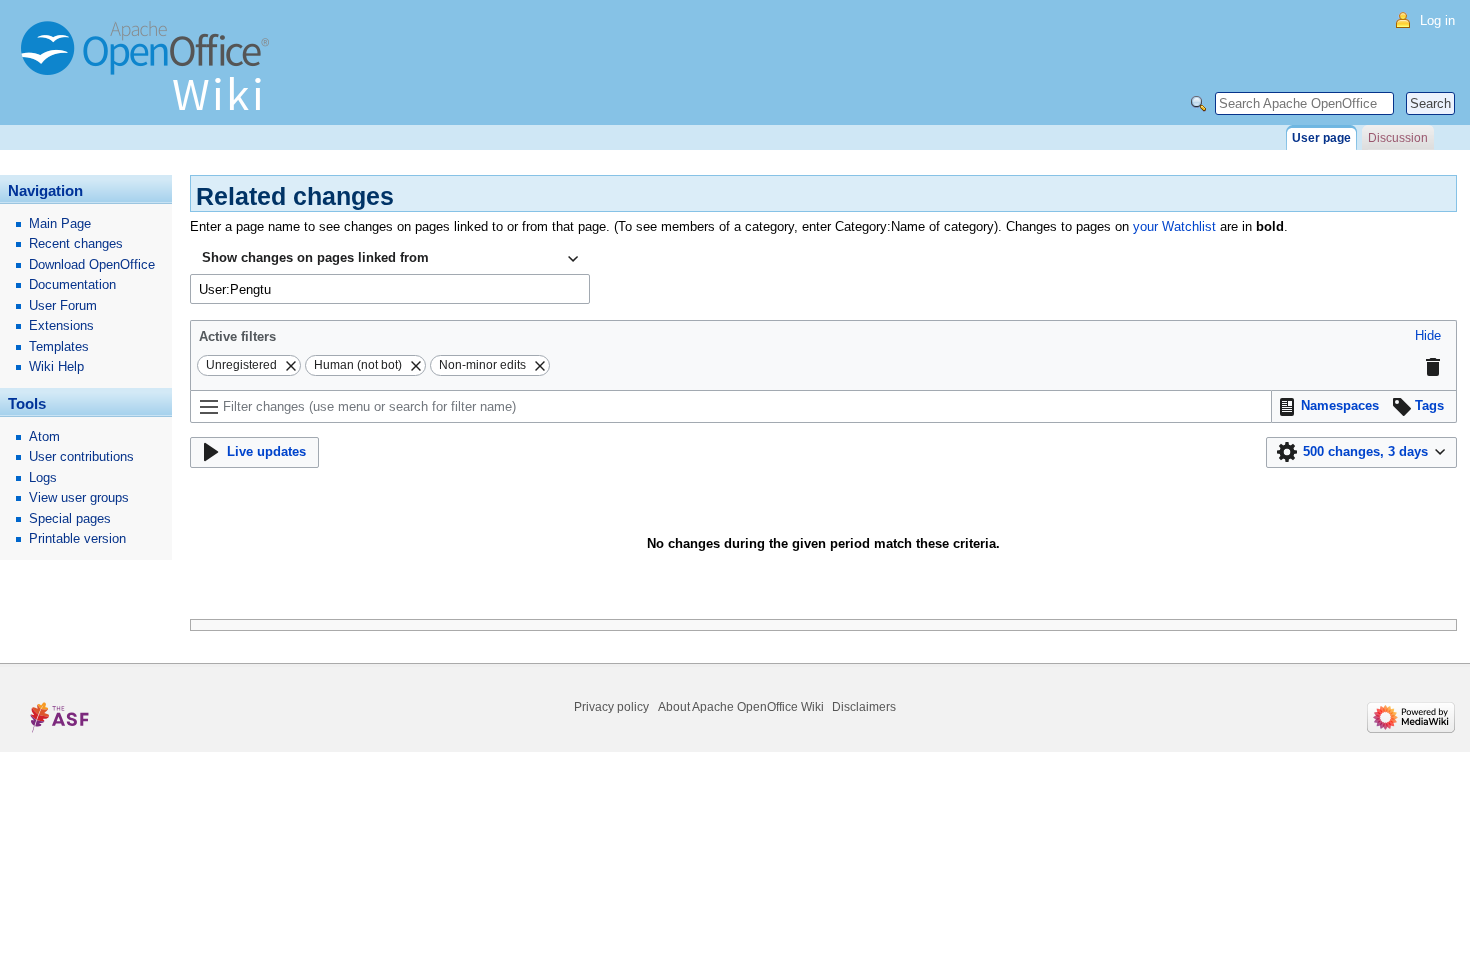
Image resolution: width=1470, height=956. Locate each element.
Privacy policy (611, 707)
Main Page (60, 223)
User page (1321, 138)
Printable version (77, 538)
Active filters (237, 336)
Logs (43, 477)
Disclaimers (864, 707)
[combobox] (390, 259)
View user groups (79, 497)
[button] (1428, 336)
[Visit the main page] (150, 75)
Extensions (61, 325)
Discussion (1398, 138)
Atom (44, 436)
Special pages (70, 518)
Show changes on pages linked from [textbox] (315, 257)
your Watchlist (1174, 226)
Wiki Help (56, 366)
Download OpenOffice (92, 264)
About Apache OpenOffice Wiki (741, 707)
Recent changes (76, 243)
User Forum (63, 305)
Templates (59, 346)
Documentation (72, 284)
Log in (1437, 20)
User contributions (81, 456)
